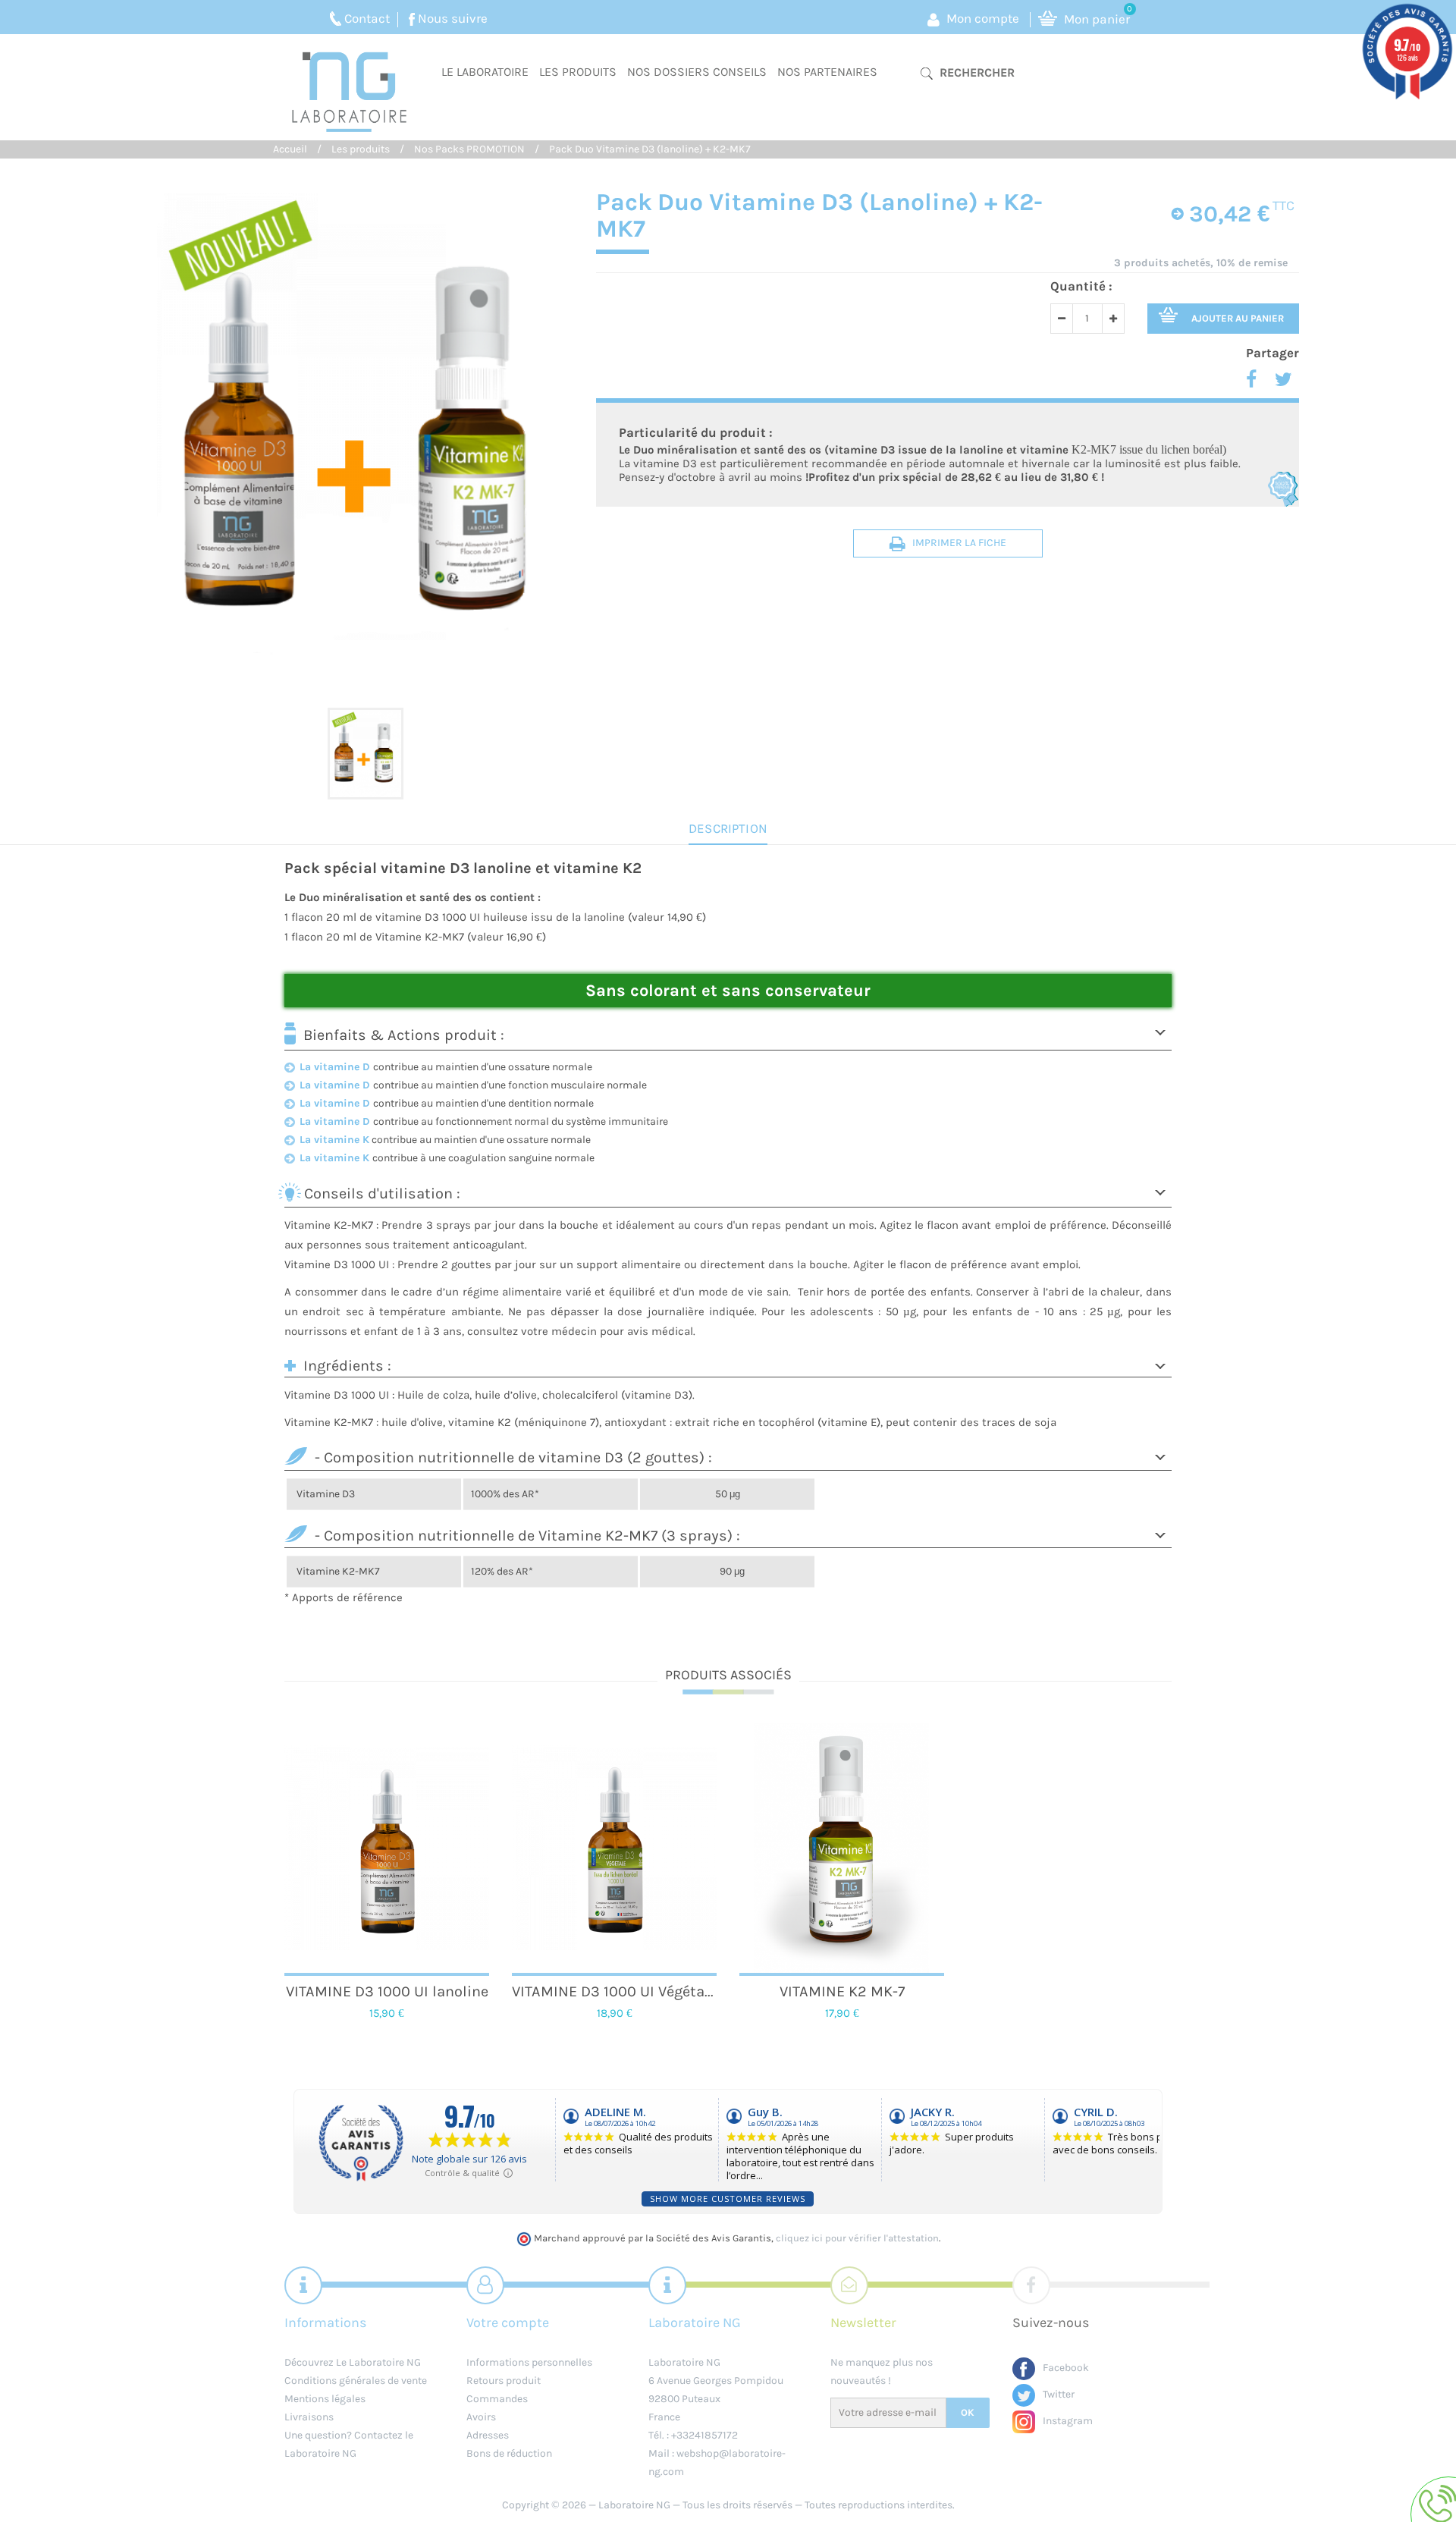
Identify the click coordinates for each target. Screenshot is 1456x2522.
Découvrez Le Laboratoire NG (353, 2362)
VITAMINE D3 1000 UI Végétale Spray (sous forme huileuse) (614, 1991)
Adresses (488, 2435)
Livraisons (309, 2417)
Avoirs (481, 2417)
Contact (367, 18)
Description (728, 828)
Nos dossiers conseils (697, 72)
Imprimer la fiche (959, 543)
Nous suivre (453, 18)
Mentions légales (325, 2399)
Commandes (497, 2399)
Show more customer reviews (728, 2199)
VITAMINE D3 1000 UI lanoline (387, 1991)
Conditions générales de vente (356, 2381)
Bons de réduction (509, 2453)
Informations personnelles (529, 2362)
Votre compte (508, 2323)
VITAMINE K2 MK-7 (842, 1991)
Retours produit (504, 2381)
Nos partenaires (827, 72)
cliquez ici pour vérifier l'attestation (857, 2238)
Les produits (578, 72)
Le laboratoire (485, 72)
